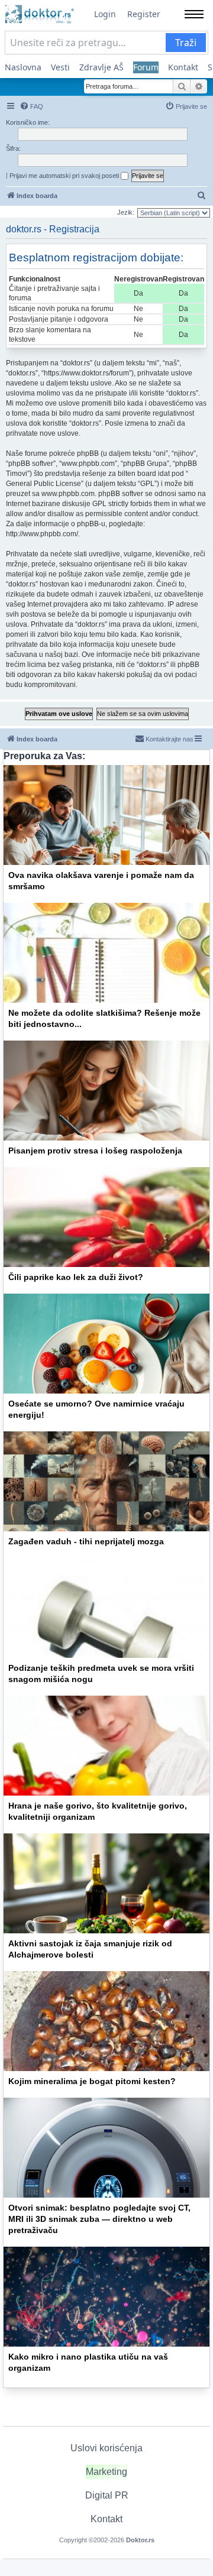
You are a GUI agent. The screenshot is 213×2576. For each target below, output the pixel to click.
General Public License (43, 484)
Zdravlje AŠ (101, 67)
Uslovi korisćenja (106, 2448)
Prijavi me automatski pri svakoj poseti (65, 176)
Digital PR (107, 2495)
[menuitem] (31, 106)
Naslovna (23, 67)
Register (144, 14)
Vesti (60, 67)
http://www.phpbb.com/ (42, 534)
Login (105, 14)
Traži (186, 43)
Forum (146, 67)
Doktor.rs (140, 2540)
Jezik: (126, 212)
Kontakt (183, 67)
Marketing (106, 2472)
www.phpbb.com (68, 494)
